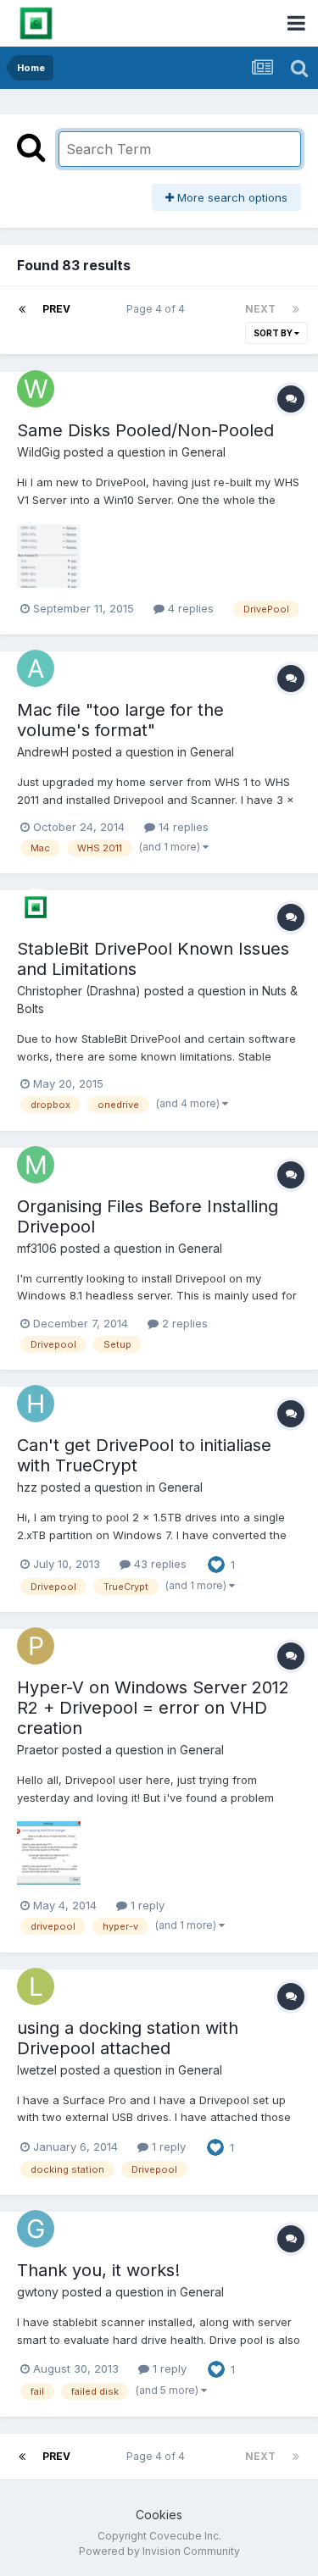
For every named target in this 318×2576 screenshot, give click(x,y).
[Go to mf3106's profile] (36, 1165)
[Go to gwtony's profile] (36, 2229)
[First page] (22, 309)
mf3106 (37, 1248)
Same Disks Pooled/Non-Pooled (145, 430)
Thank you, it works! (98, 2270)
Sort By (274, 333)
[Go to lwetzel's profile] (36, 1986)
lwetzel (37, 2070)
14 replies (182, 827)
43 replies (159, 1564)
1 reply (146, 1905)
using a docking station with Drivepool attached (128, 2038)
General (204, 452)
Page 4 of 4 (158, 309)
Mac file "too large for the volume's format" (120, 720)
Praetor (38, 1750)
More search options (231, 197)
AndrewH (43, 752)
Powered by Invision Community (159, 2551)
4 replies (189, 608)
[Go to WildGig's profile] (36, 389)
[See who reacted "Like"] (216, 1563)
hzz (27, 1487)
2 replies (183, 1323)
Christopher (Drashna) (79, 991)
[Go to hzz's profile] (36, 1404)
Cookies (159, 2515)
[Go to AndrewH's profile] (36, 668)
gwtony (38, 2292)
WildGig (39, 452)
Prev (56, 309)
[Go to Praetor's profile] (36, 1646)
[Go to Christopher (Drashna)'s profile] (36, 907)
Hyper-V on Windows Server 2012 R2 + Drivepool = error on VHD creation (153, 1708)
